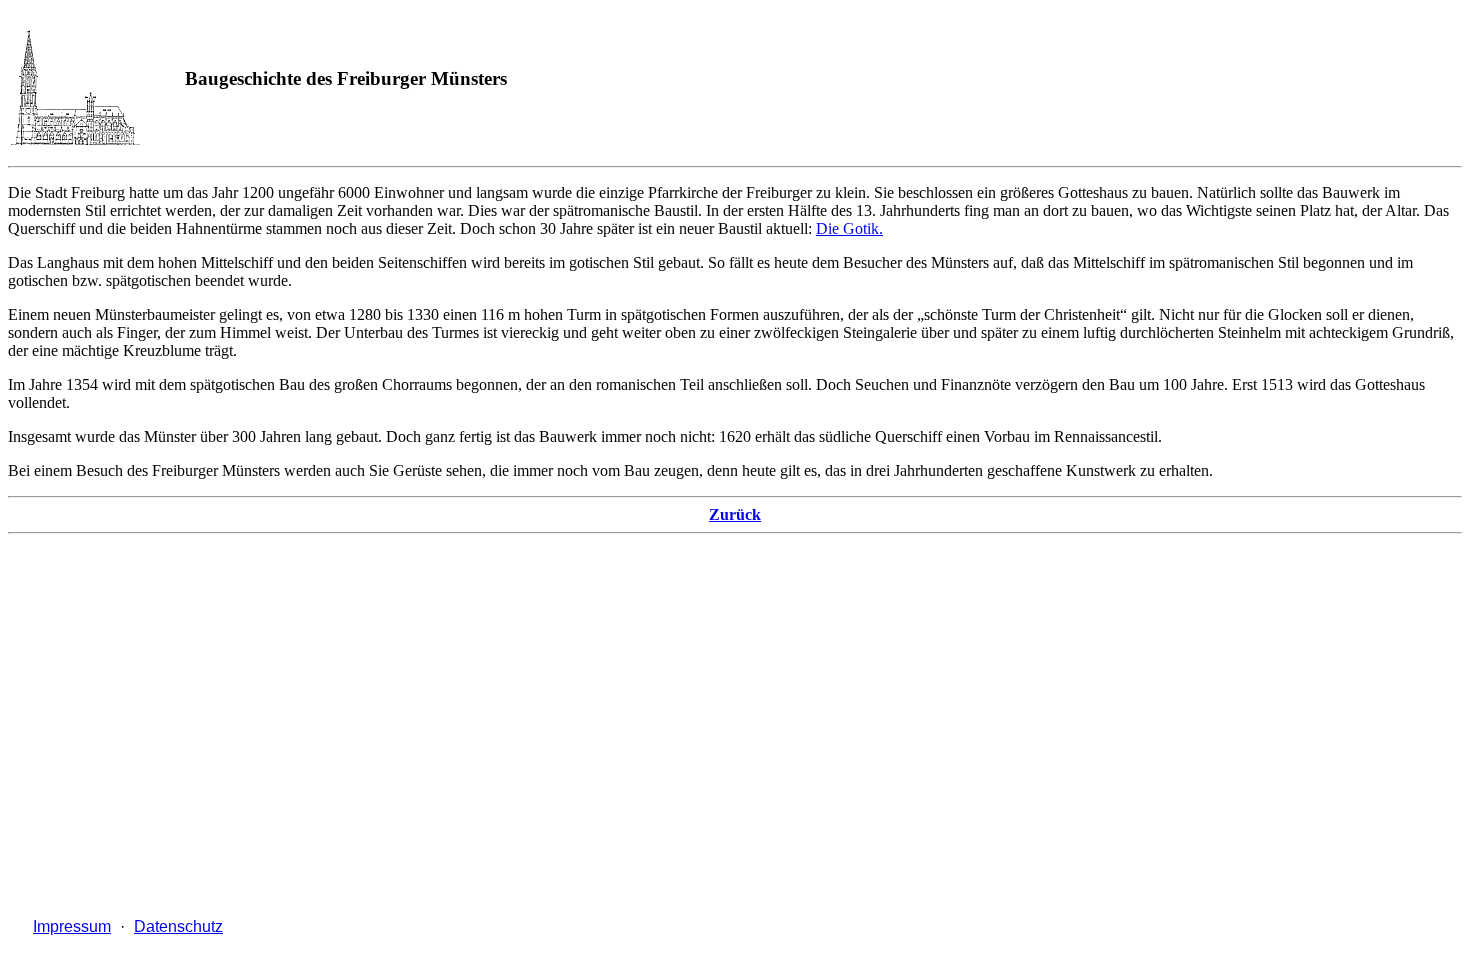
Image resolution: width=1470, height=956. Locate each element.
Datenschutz (178, 926)
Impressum (72, 926)
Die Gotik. (849, 228)
